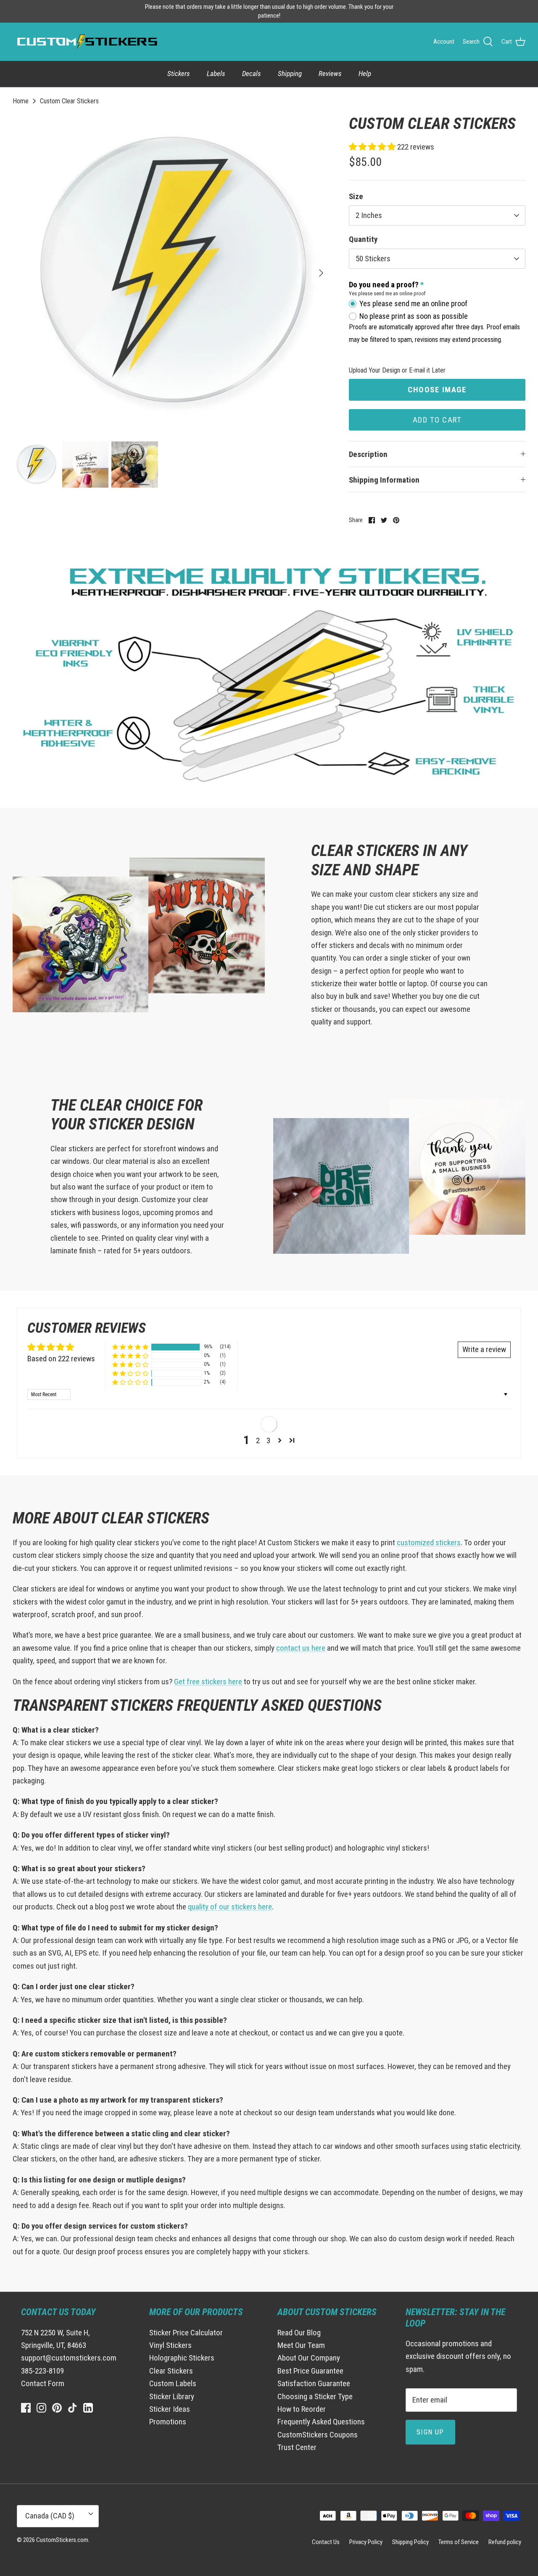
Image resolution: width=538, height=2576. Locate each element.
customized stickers (429, 1543)
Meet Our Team (301, 2345)
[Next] (321, 273)
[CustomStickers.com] (86, 42)
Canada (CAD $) (50, 2516)
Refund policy (505, 2542)
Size (356, 196)
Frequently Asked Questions (321, 2422)
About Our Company (309, 2358)
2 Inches (369, 215)
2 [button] (258, 1440)
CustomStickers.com (62, 2540)
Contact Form (43, 2383)
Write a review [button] (484, 1349)
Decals (252, 74)
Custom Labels (173, 2383)
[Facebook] (26, 2408)
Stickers (179, 74)
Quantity (363, 239)
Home (21, 101)
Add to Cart (437, 420)
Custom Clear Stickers (69, 101)
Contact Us (326, 2542)
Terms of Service (459, 2542)
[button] (373, 147)
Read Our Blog (299, 2333)
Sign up (430, 2432)
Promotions (168, 2422)
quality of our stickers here (230, 1907)
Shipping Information (384, 480)
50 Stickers (373, 259)
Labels (216, 74)
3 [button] (268, 1440)
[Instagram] (41, 2408)
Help (365, 74)
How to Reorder (302, 2409)
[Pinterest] (57, 2408)
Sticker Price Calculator (186, 2333)
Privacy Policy (366, 2542)
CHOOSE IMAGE (437, 390)
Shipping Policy (410, 2542)
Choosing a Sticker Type (315, 2396)
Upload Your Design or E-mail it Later (397, 370)
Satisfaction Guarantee (314, 2383)
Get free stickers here (208, 1682)
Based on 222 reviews (61, 1359)
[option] (172, 273)
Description (368, 454)
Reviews (330, 74)
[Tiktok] (73, 2408)
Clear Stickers (171, 2371)
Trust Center (297, 2447)
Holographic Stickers (182, 2358)
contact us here (301, 1648)
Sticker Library (172, 2396)
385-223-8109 (42, 2371)
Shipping (290, 74)
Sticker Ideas (170, 2409)
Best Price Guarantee (310, 2371)
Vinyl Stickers (170, 2345)
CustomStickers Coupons (318, 2435)
